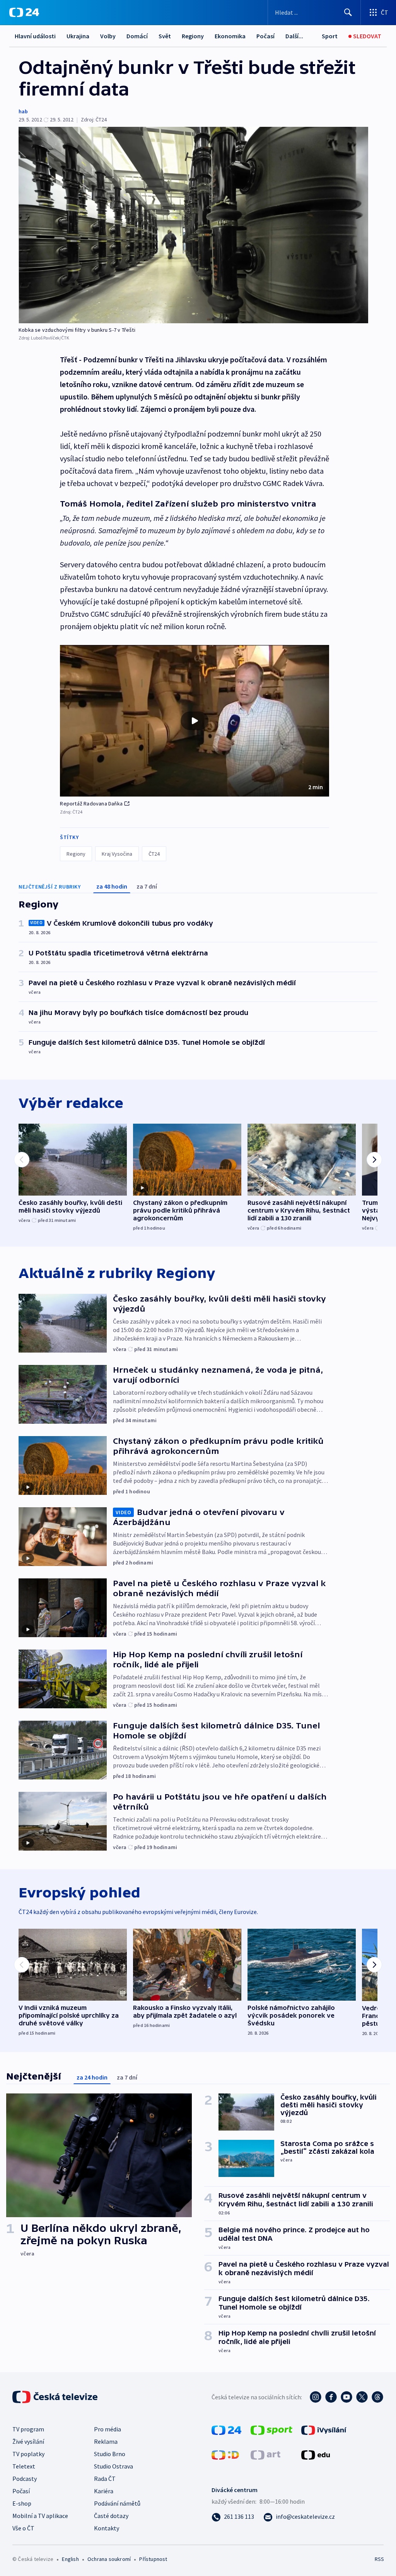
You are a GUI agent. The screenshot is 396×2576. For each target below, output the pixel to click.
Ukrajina (78, 36)
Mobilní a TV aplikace (40, 2516)
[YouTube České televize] (346, 2397)
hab (23, 111)
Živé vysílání (28, 2441)
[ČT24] (24, 12)
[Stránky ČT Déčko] (225, 2454)
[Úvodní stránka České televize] (56, 2397)
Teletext (24, 2466)
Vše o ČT (23, 2528)
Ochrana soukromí (109, 2559)
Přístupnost (153, 2559)
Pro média (108, 2429)
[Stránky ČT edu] (316, 2454)
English (70, 2559)
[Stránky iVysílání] (324, 2429)
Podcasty (25, 2479)
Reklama (106, 2441)
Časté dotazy (111, 2516)
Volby (108, 36)
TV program (28, 2429)
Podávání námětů (117, 2503)
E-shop (22, 2503)
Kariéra (104, 2491)
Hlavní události (35, 36)
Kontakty (107, 2528)
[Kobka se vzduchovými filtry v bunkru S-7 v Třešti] (193, 225)
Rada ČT (105, 2479)
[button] (195, 721)
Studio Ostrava (114, 2466)
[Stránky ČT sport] (271, 2429)
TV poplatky (28, 2454)
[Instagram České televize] (316, 2397)
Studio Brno (110, 2454)
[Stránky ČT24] (226, 2429)
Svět (165, 36)
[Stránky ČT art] (265, 2454)
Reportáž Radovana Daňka (91, 804)
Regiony (193, 36)
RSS (379, 2559)
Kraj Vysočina (117, 854)
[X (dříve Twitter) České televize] (362, 2397)
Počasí (265, 36)
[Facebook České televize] (331, 2397)
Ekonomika (230, 36)
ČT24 (154, 854)
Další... (294, 36)
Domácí (137, 36)
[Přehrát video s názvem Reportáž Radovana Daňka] (195, 721)
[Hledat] (348, 12)
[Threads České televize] (377, 2397)
